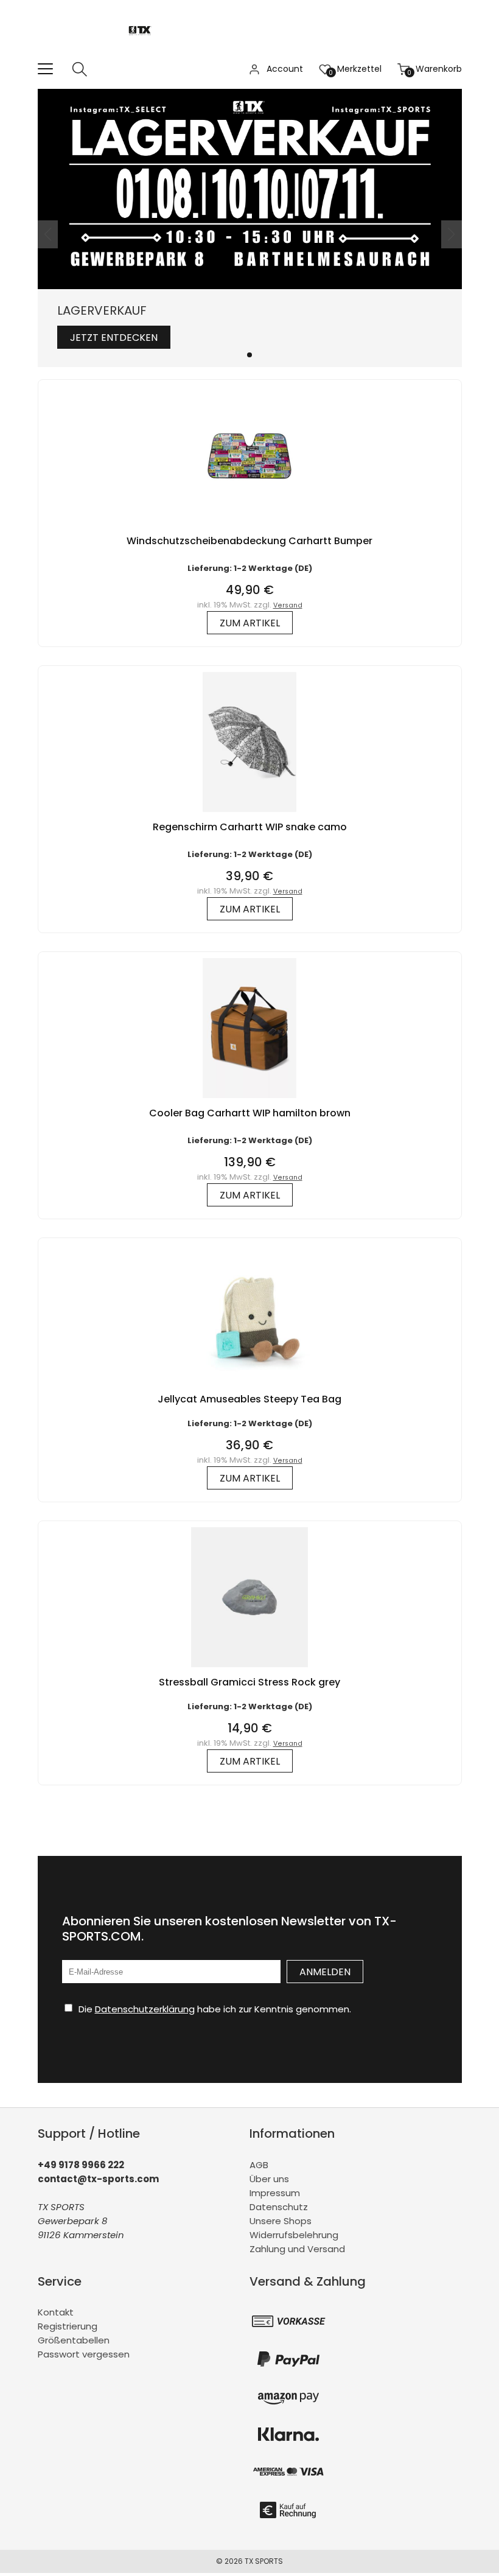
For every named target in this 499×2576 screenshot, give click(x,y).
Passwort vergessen (84, 2354)
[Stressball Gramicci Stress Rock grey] (249, 1670)
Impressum (275, 2193)
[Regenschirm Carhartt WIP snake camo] (249, 815)
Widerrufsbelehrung (294, 2235)
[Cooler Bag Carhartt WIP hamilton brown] (249, 1101)
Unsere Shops (281, 2221)
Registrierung (68, 2326)
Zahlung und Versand (297, 2249)
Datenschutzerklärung (145, 2009)
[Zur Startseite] (143, 54)
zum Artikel (250, 623)
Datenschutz (279, 2207)
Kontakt (56, 2312)
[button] (249, 355)
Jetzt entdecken (114, 338)
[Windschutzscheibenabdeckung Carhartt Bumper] (249, 529)
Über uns (269, 2179)
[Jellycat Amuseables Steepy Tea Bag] (249, 1387)
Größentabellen (74, 2340)
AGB (259, 2165)
